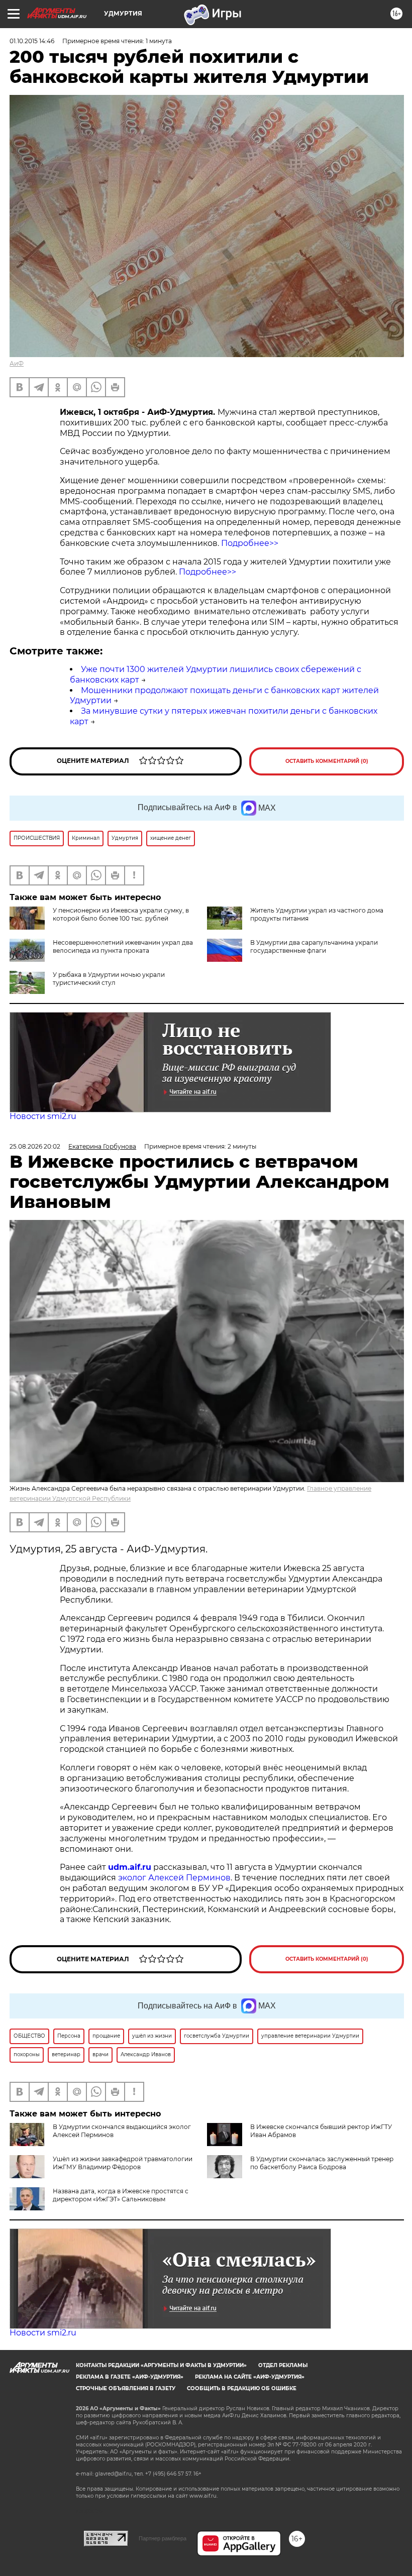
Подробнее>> (250, 543)
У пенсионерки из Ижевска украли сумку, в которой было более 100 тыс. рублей (121, 914)
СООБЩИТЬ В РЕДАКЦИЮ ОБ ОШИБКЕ (242, 2388)
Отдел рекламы (283, 2365)
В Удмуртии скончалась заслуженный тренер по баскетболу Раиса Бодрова (322, 2163)
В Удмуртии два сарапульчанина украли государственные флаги (314, 946)
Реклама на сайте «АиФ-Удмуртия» (250, 2377)
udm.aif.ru (130, 1867)
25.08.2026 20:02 (35, 1146)
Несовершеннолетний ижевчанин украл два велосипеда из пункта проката (123, 946)
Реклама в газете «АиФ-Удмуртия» (130, 2377)
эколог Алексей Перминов (174, 1878)
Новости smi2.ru (43, 1116)
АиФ (17, 363)
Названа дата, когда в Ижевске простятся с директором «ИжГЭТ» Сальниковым (121, 2195)
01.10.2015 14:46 (32, 41)
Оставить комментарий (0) (327, 761)
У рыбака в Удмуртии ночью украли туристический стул (109, 979)
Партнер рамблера (163, 2538)
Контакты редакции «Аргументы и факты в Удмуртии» (161, 2365)
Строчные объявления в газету (126, 2388)
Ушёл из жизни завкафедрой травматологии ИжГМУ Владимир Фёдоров (123, 2163)
